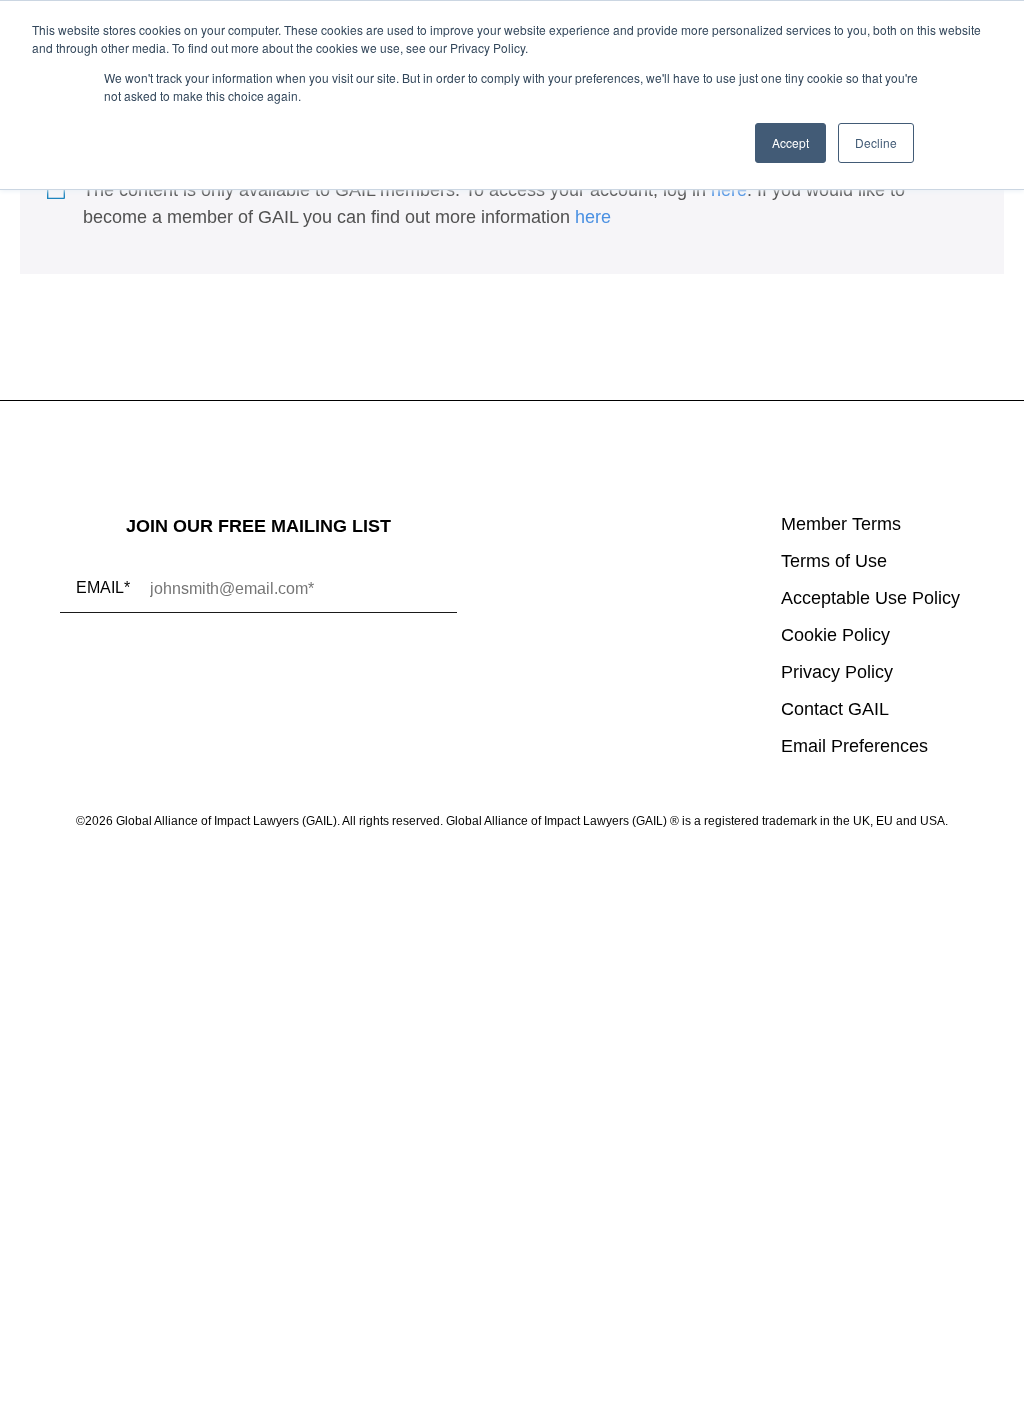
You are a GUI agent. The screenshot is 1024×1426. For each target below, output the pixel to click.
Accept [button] (790, 142)
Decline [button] (876, 142)
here (729, 190)
